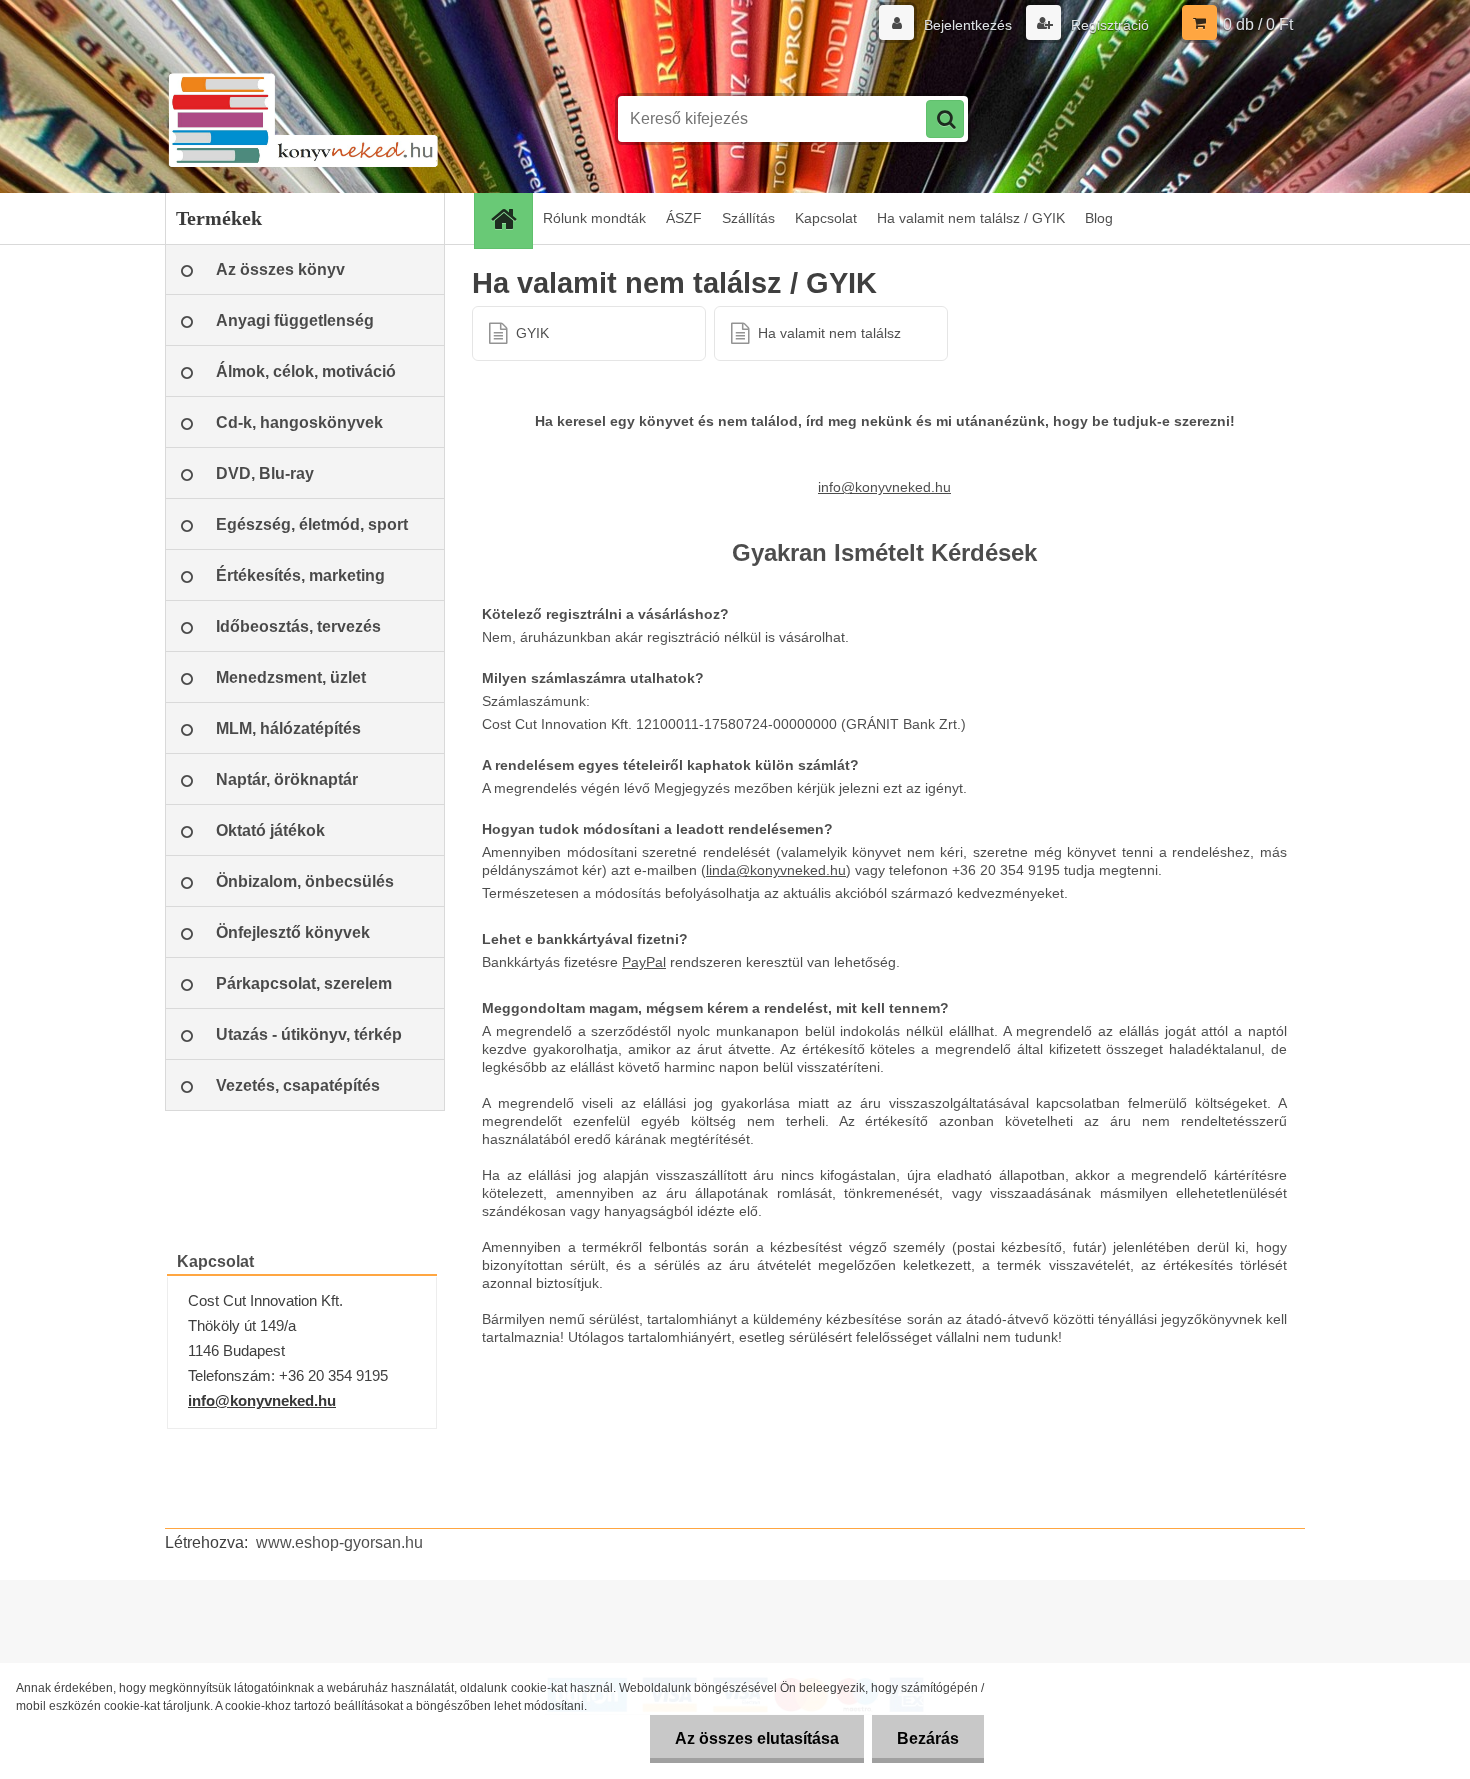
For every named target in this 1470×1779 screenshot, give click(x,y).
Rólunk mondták (594, 218)
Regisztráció (1108, 25)
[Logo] (302, 119)
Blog (1099, 218)
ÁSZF (684, 218)
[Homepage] (510, 218)
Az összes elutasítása (757, 1738)
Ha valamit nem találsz (829, 333)
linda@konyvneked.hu (776, 870)
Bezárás (928, 1738)
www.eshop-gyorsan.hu (339, 1542)
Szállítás (748, 218)
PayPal (644, 962)
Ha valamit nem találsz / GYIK (971, 218)
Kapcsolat (826, 218)
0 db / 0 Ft (1258, 24)
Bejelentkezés (968, 25)
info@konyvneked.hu (262, 1400)
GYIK (532, 333)
